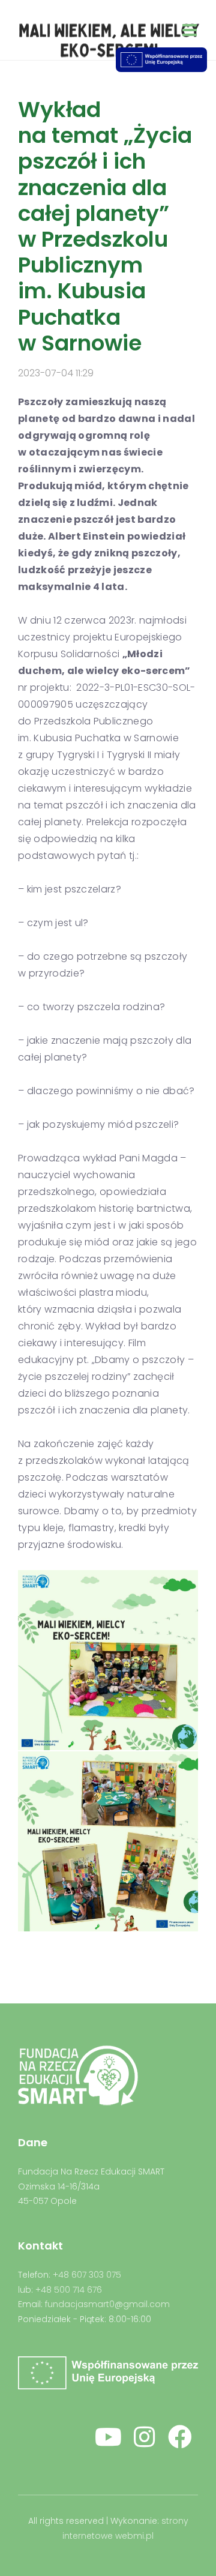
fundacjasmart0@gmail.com (107, 2304)
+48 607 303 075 (87, 2275)
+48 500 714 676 (69, 2290)
